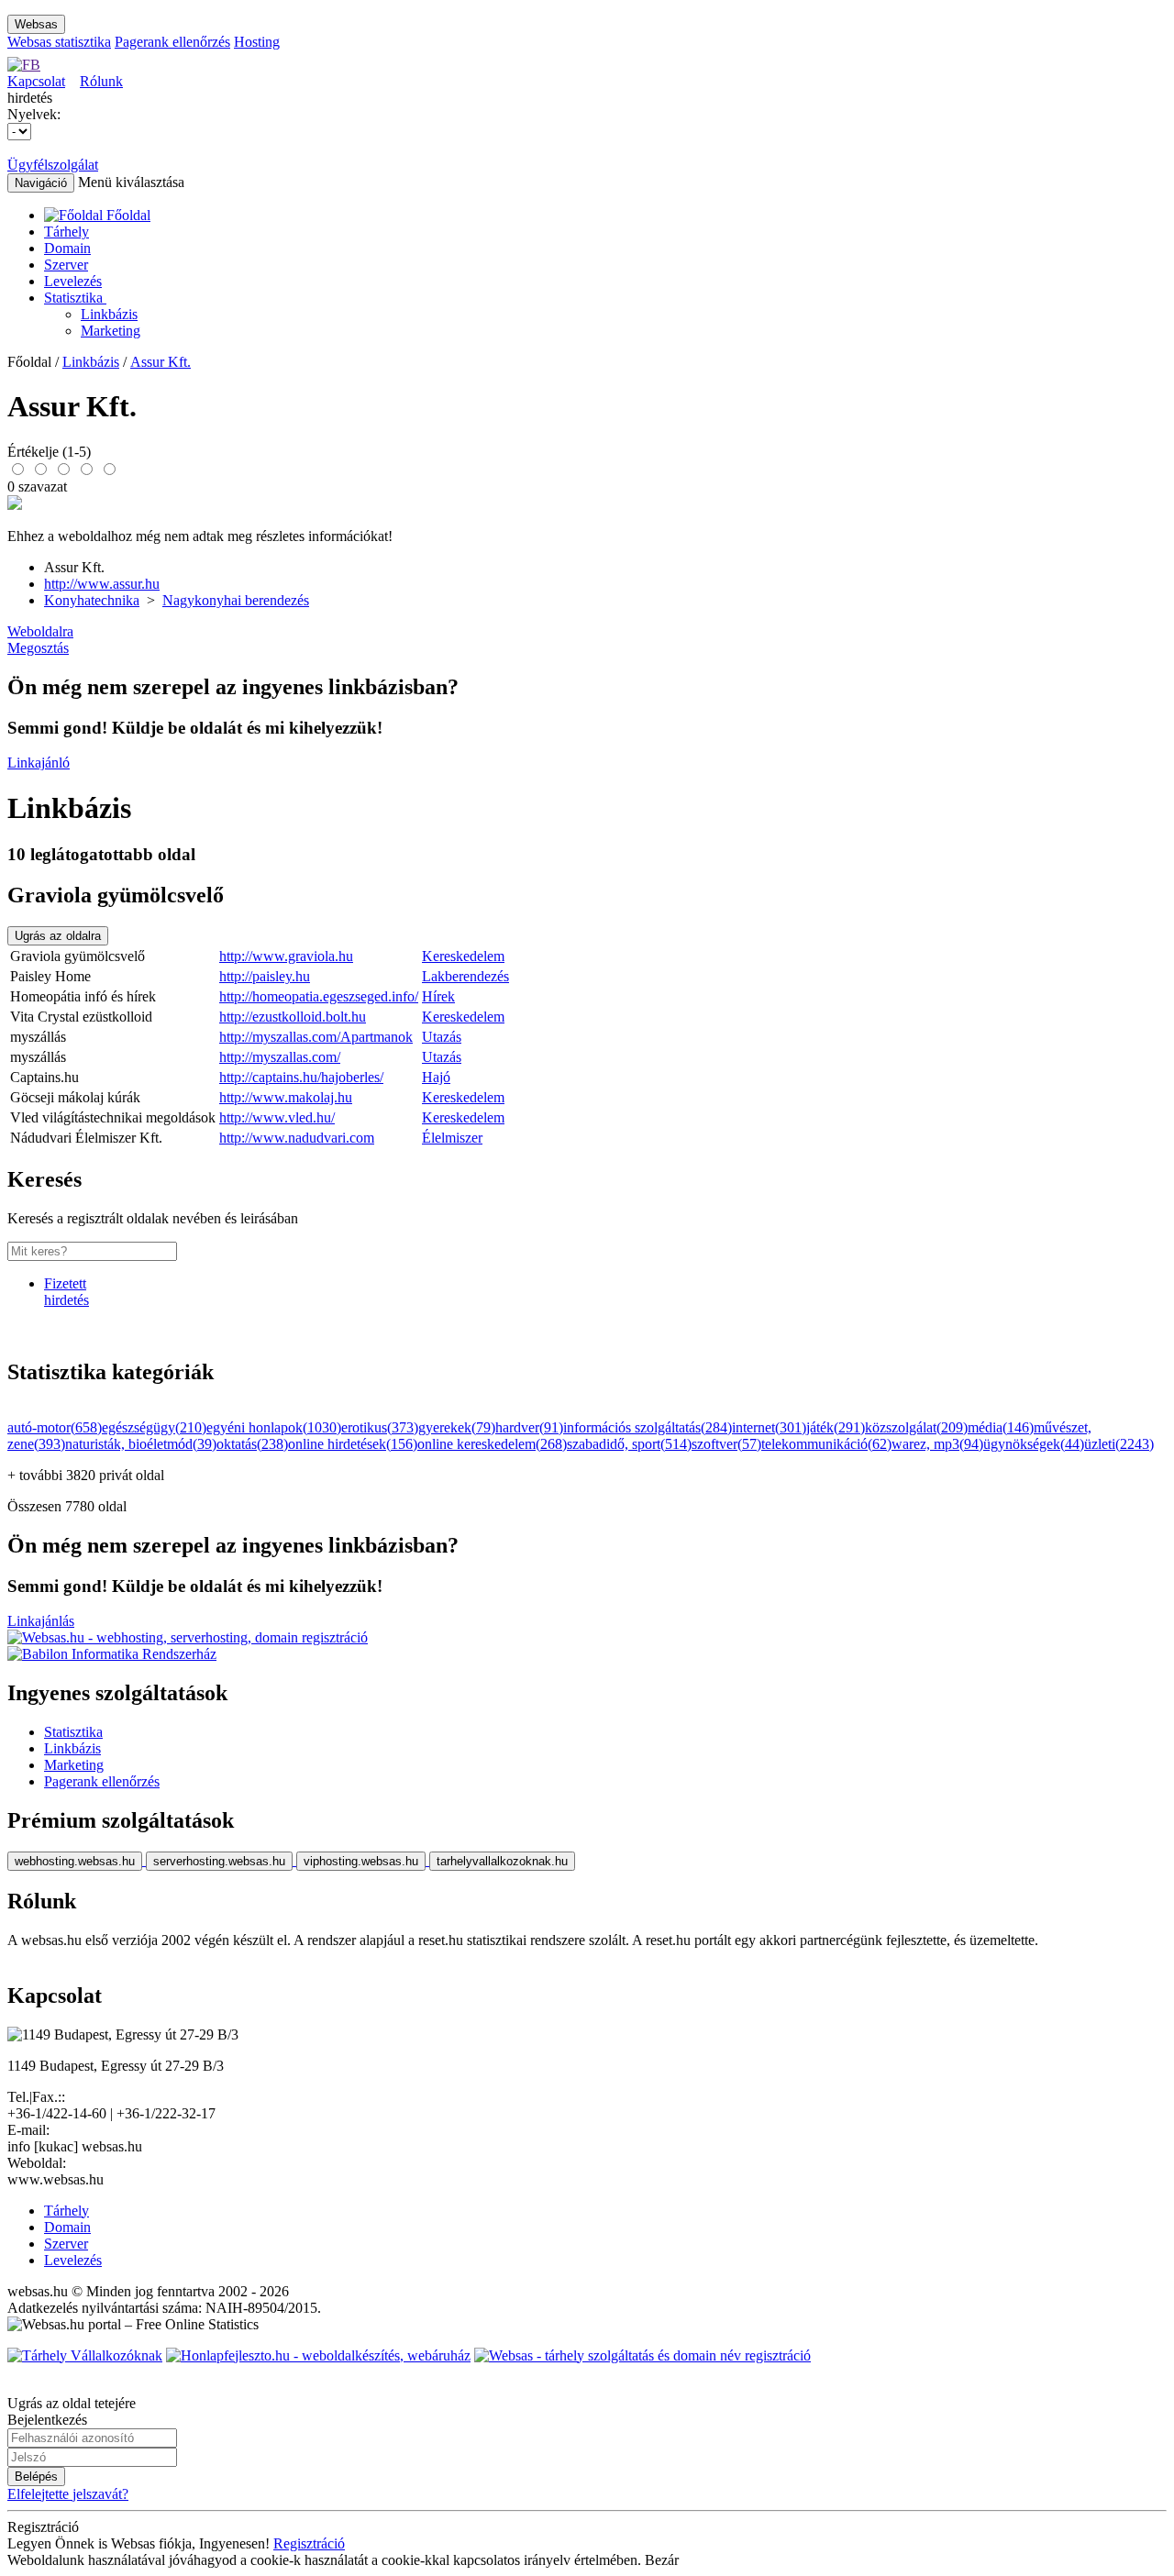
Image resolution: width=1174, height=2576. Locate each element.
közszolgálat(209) (916, 1427)
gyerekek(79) (457, 1427)
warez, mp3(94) (937, 1444)
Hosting (257, 42)
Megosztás (38, 648)
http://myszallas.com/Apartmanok (316, 1037)
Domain (67, 248)
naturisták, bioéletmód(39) (141, 1444)
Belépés (36, 2476)
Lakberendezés (465, 976)
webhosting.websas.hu (75, 1861)
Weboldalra (40, 631)
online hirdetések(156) (353, 1444)
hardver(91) (529, 1427)
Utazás (442, 1037)
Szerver (66, 265)
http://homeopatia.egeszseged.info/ (319, 996)
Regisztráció (309, 2543)
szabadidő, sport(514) (629, 1444)
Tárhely (66, 232)
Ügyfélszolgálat (53, 165)
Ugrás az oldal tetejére (72, 2403)
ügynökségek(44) (1034, 1444)
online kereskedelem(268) (492, 1444)
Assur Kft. (161, 362)
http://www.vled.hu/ (277, 1117)
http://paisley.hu (265, 976)
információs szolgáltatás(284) (648, 1427)
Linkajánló (39, 763)
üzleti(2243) (1119, 1444)
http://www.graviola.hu (286, 956)
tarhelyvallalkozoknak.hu (502, 1861)
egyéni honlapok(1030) (274, 1427)
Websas (36, 24)
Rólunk (101, 81)
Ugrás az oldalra (58, 936)
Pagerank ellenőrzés (172, 42)
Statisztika (75, 298)
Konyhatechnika (92, 600)
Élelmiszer (452, 1138)
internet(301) (769, 1427)
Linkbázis (109, 314)
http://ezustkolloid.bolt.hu (293, 1017)
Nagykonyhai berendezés (236, 600)
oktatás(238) (252, 1444)
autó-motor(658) (55, 1427)
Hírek (438, 996)
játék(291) (836, 1427)
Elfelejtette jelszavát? (68, 2494)
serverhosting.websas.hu (219, 1861)
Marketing (111, 331)
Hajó (436, 1077)
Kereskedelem (463, 956)
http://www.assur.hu (102, 584)
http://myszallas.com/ (280, 1057)
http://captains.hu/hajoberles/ (301, 1077)
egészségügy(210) (154, 1427)
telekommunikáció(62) (826, 1444)
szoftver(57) (726, 1444)
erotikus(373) (380, 1427)
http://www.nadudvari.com (297, 1138)
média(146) (1001, 1427)
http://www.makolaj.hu (286, 1097)
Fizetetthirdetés (66, 1292)
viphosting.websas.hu (361, 1861)
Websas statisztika (59, 42)
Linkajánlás (41, 1621)
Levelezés (73, 281)
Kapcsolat (36, 81)
